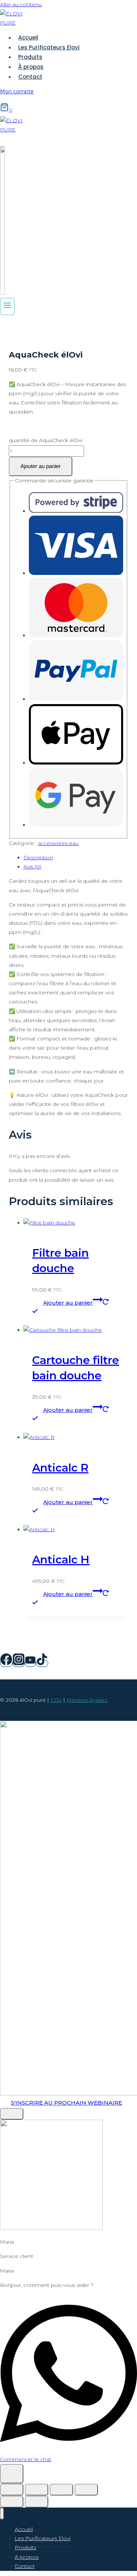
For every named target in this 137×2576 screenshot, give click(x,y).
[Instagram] (19, 1663)
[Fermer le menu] (2, 2514)
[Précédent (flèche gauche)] (12, 2502)
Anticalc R (60, 1468)
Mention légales (87, 1700)
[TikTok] (42, 1663)
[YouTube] (30, 1663)
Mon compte (17, 91)
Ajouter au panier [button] (68, 1303)
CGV (56, 1700)
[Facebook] (6, 1663)
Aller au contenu (21, 4)
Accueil (28, 38)
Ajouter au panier (41, 466)
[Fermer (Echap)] (86, 2490)
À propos (31, 67)
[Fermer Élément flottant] (12, 2114)
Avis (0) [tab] (32, 867)
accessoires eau (58, 843)
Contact (30, 77)
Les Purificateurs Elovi (49, 47)
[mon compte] (2, 293)
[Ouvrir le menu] (7, 307)
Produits (30, 57)
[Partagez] (61, 2490)
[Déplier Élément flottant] (12, 2474)
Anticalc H (61, 1560)
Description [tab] (38, 857)
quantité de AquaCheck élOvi (45, 440)
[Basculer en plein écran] (37, 2490)
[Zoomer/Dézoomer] (12, 2490)
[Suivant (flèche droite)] (37, 2502)
